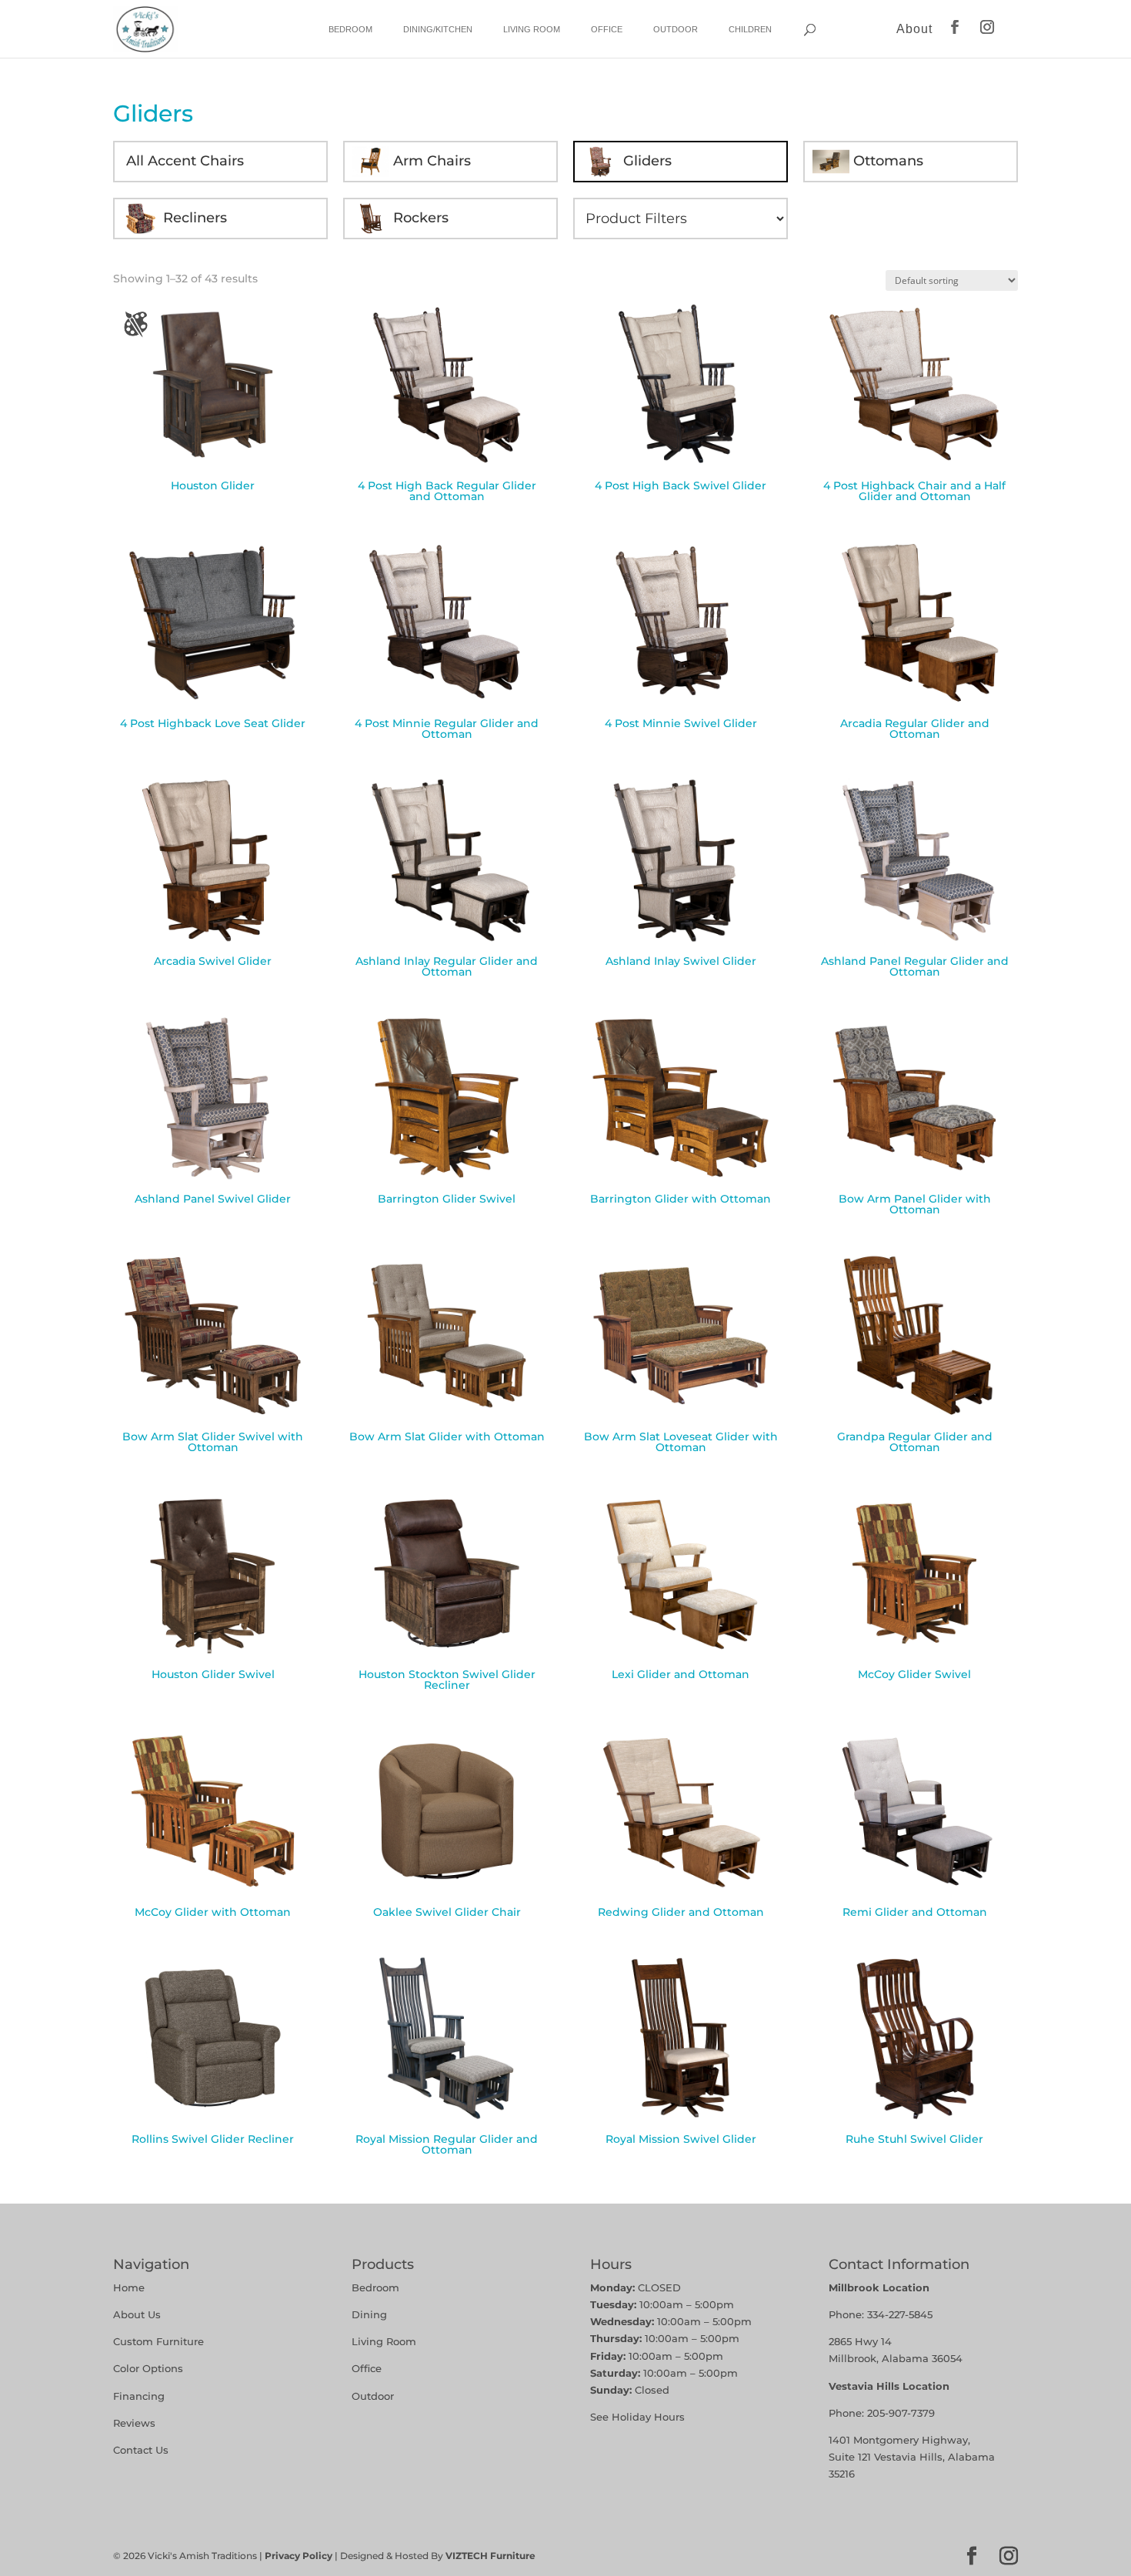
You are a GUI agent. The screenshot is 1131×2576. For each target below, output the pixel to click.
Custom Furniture (158, 2341)
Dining (371, 2314)
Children (750, 29)
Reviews (134, 2423)
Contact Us (141, 2450)
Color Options (148, 2368)
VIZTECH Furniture (490, 2556)
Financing (139, 2396)
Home (129, 2287)
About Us (137, 2314)
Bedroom (350, 29)
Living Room (532, 29)
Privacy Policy (299, 2556)
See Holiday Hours (637, 2417)
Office (607, 29)
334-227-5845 (900, 2314)
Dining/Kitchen (438, 29)
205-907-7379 (901, 2413)
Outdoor (676, 29)
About (914, 29)
